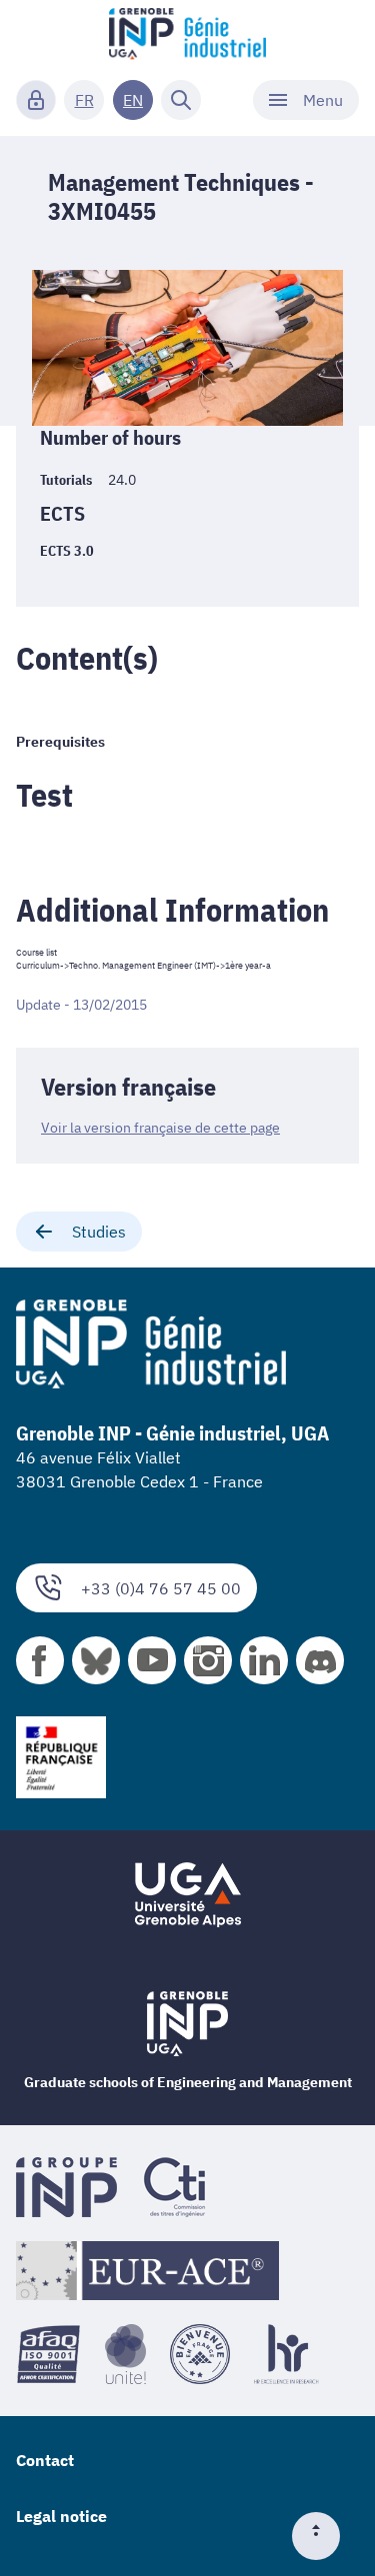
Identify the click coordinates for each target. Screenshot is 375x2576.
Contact (45, 2460)
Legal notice (61, 2516)
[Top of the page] (324, 2536)
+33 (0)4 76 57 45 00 (161, 1588)
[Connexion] (36, 100)
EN (133, 100)
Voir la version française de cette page (160, 1128)
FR (84, 100)
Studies (99, 1232)
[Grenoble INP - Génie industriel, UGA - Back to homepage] (187, 36)
